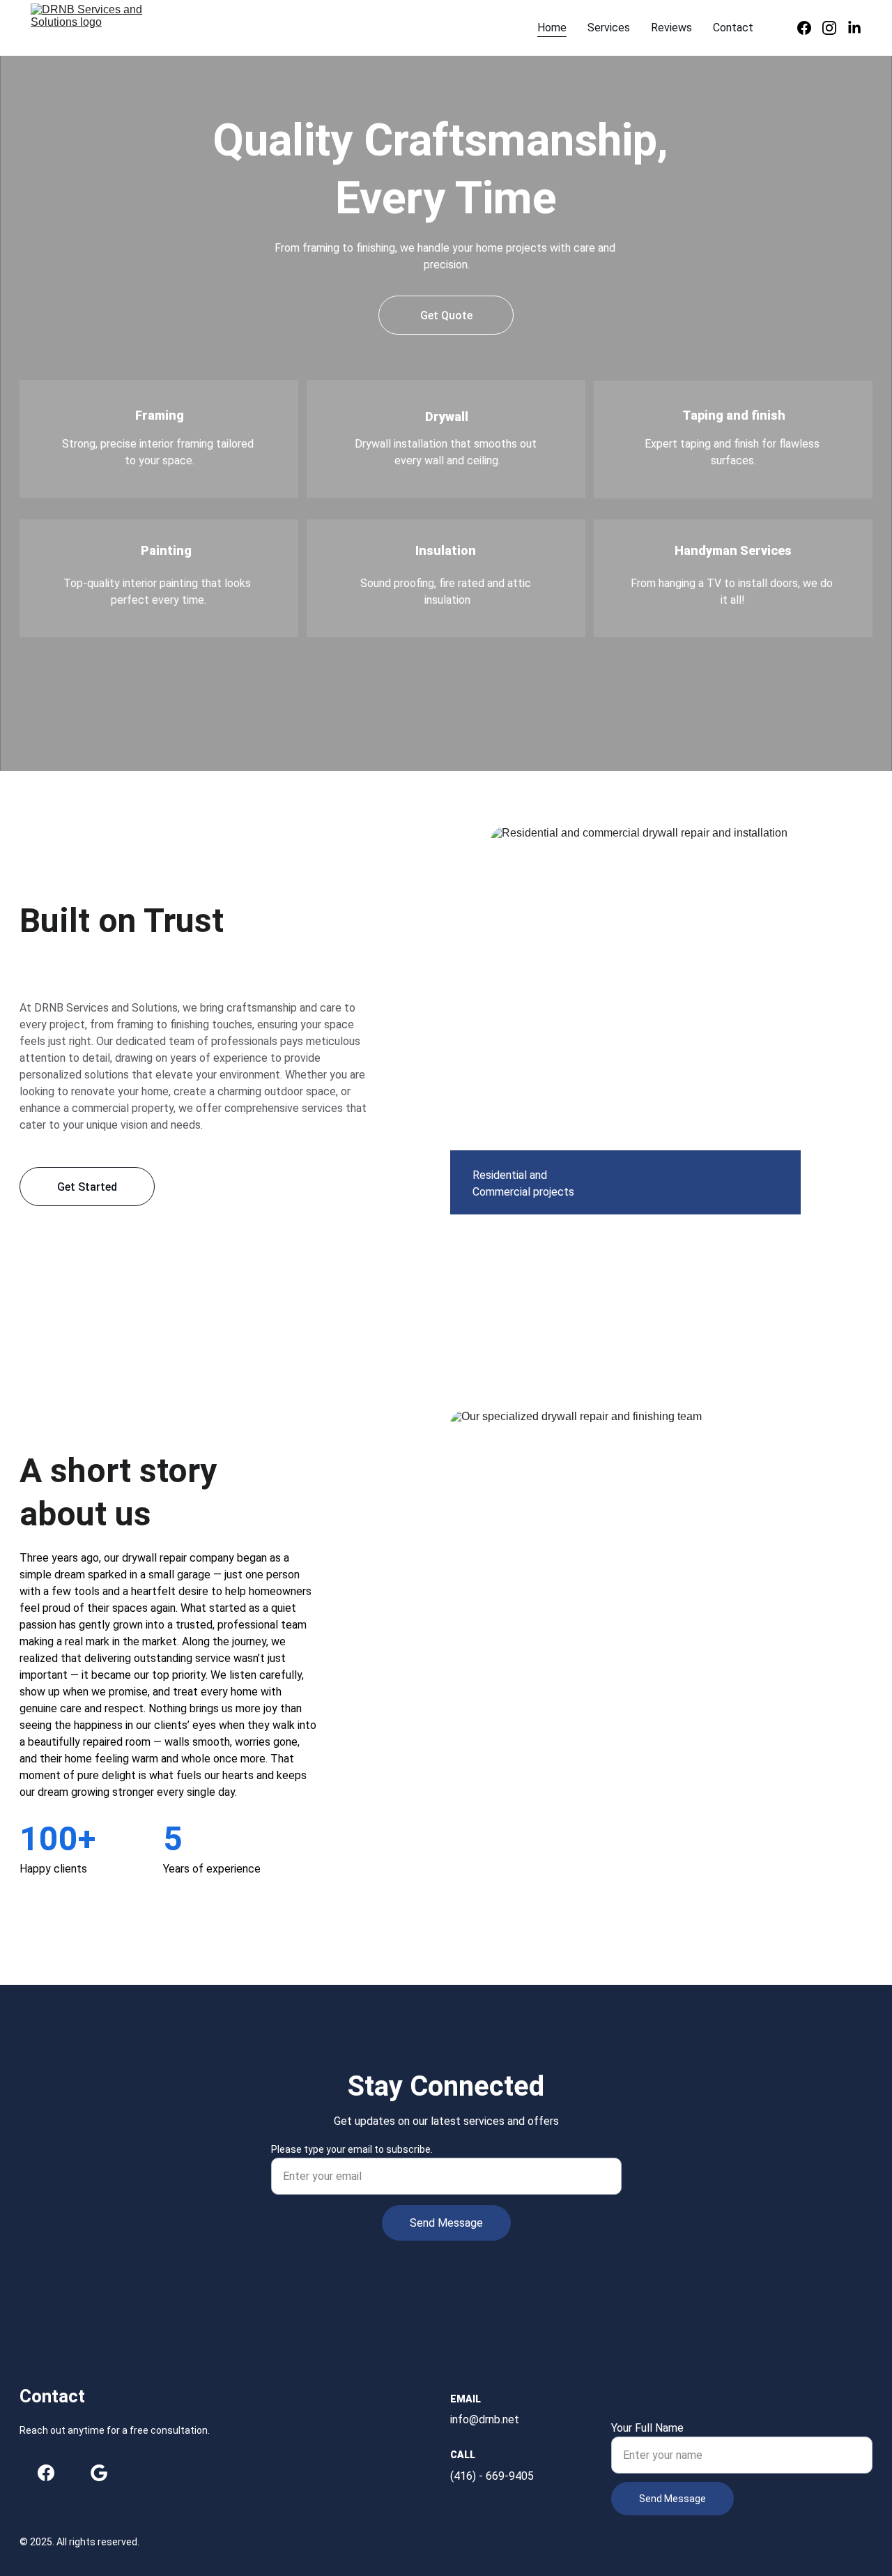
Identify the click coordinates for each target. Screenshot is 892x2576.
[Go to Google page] (99, 2473)
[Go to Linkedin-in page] (854, 28)
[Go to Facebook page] (810, 28)
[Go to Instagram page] (835, 28)
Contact (733, 28)
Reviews (671, 28)
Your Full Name (647, 2428)
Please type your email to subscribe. (352, 2149)
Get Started (87, 1187)
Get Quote (446, 315)
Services (609, 28)
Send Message (446, 2223)
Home (552, 28)
